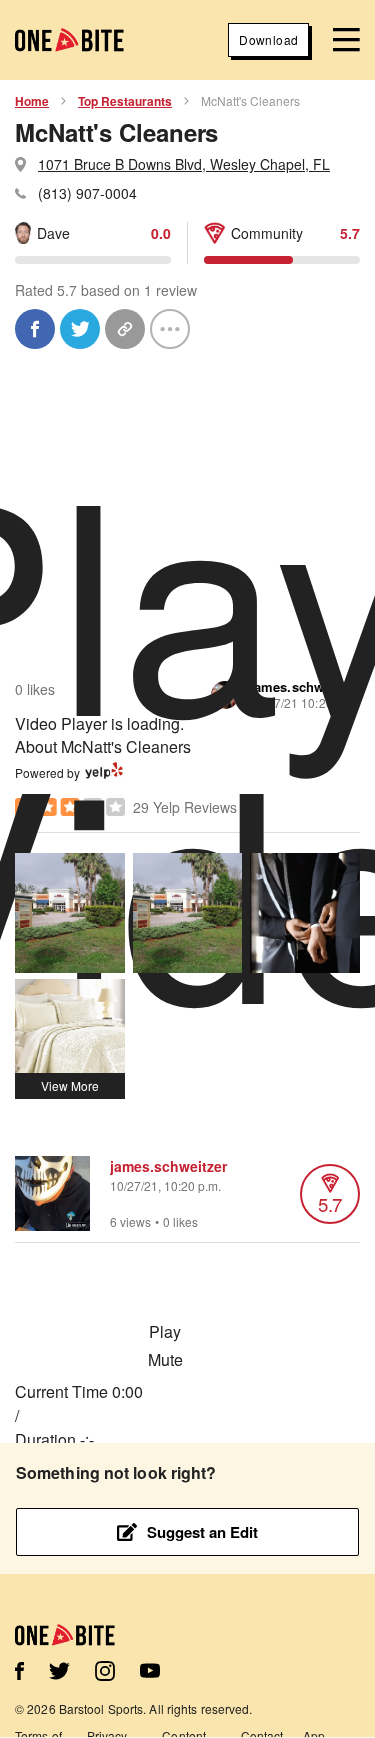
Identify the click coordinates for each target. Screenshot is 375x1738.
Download (268, 39)
